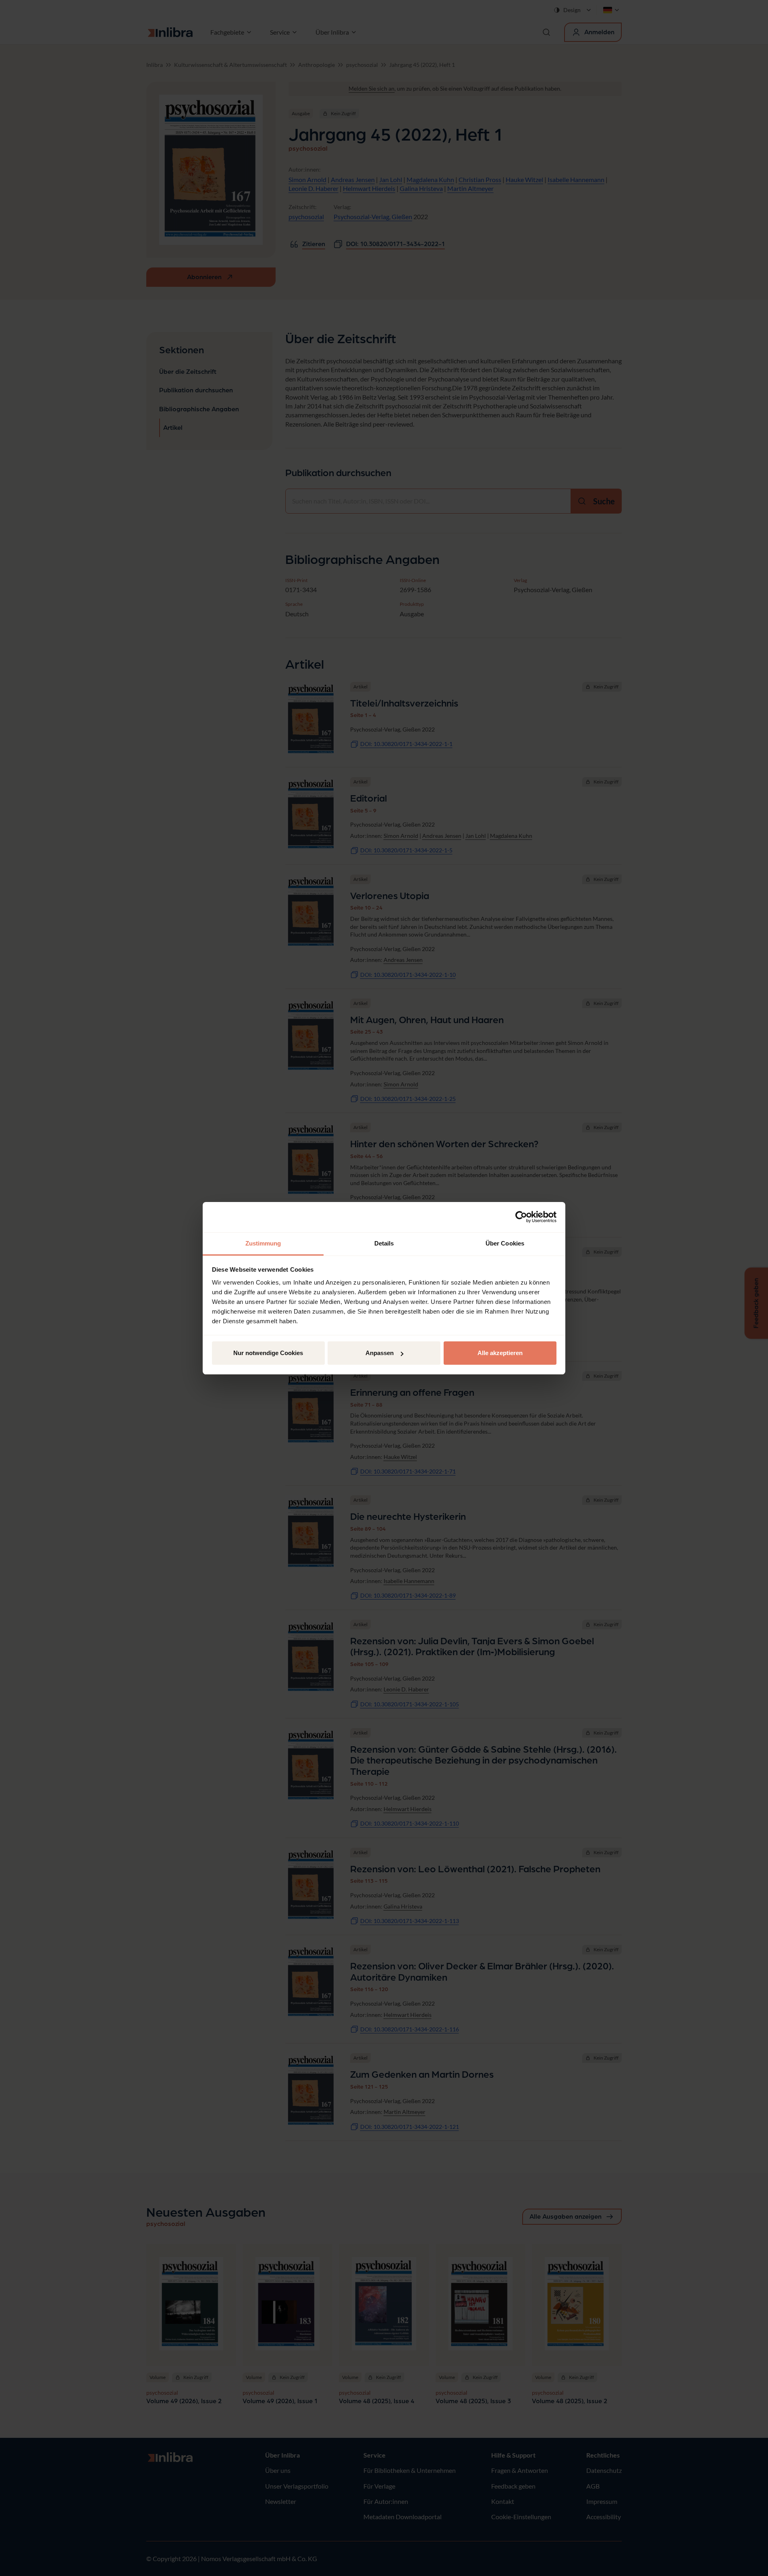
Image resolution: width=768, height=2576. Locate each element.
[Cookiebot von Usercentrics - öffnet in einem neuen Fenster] (521, 1217)
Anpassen (380, 1353)
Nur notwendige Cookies (268, 1353)
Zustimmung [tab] (263, 1243)
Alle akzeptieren (500, 1353)
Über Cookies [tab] (505, 1243)
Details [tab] (384, 1243)
